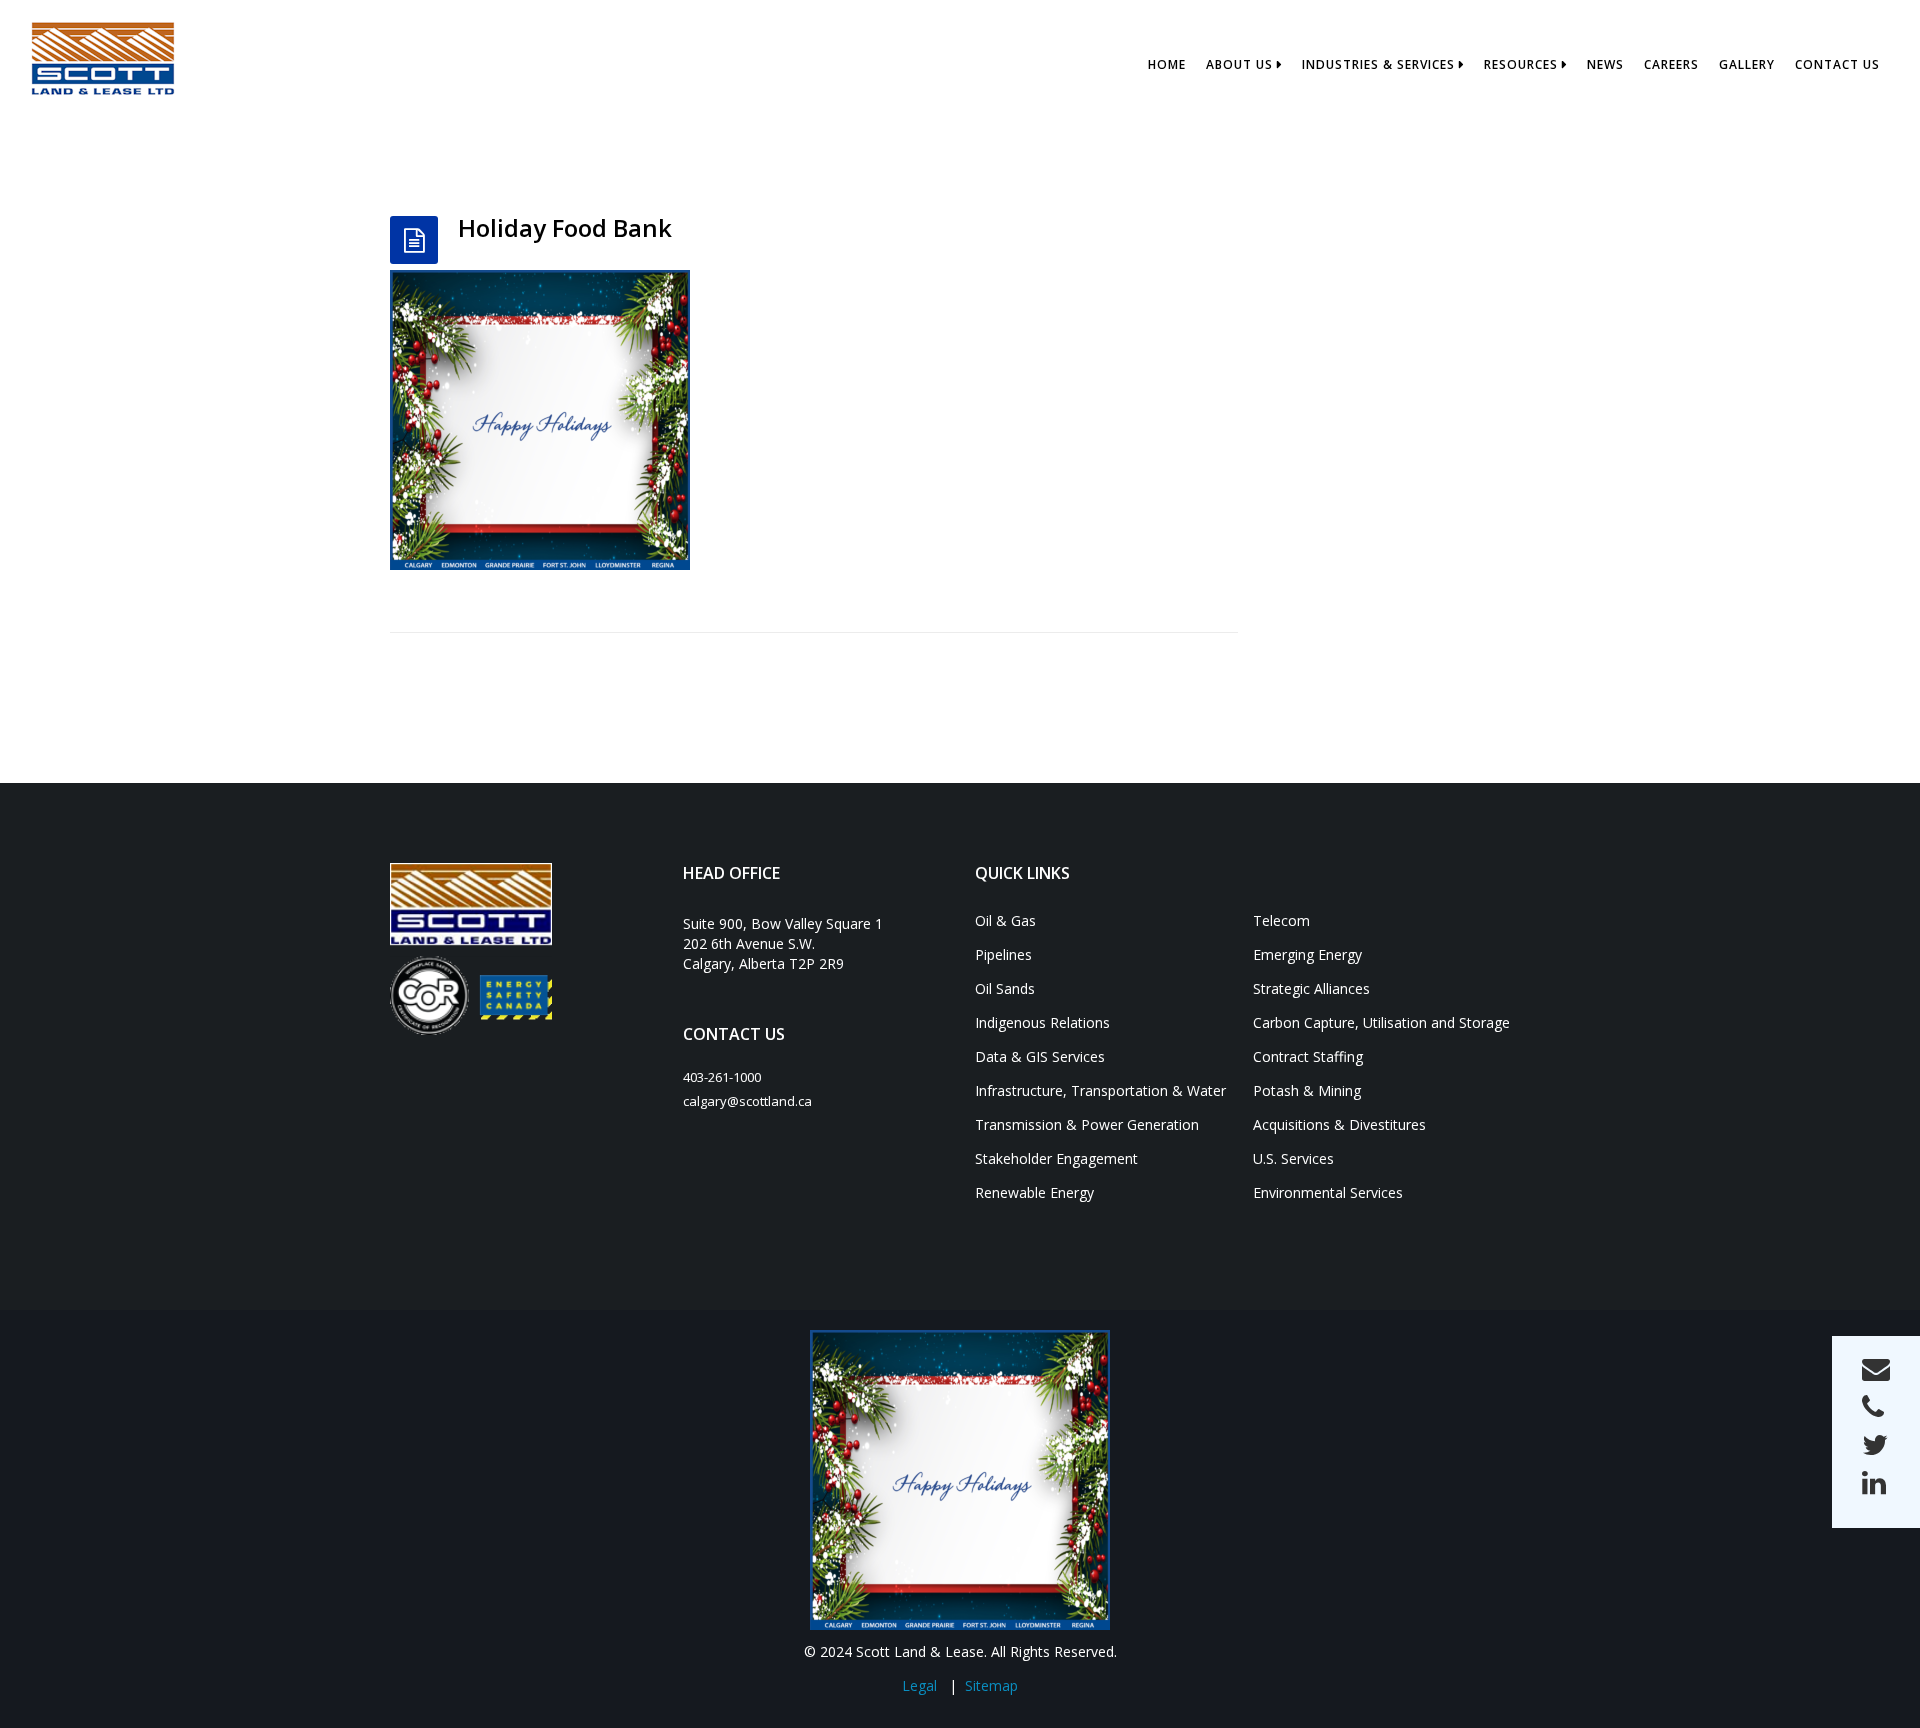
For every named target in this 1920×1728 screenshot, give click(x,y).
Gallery (1747, 64)
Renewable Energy (1034, 1192)
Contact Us (1837, 64)
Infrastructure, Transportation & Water (1100, 1090)
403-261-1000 (722, 1077)
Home (1167, 64)
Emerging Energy (1307, 954)
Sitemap (991, 1685)
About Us (1239, 64)
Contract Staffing (1308, 1056)
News (1605, 64)
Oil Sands (1005, 988)
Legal (919, 1685)
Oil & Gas (1005, 920)
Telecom (1281, 920)
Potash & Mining (1307, 1090)
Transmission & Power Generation (1087, 1124)
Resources (1521, 64)
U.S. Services (1293, 1158)
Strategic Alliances (1311, 988)
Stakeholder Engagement (1056, 1158)
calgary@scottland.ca (747, 1101)
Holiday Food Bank (565, 227)
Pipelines (1003, 954)
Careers (1671, 64)
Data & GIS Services (1040, 1056)
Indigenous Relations (1042, 1022)
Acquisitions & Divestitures (1339, 1124)
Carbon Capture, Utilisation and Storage (1381, 1022)
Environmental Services (1328, 1192)
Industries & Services (1378, 64)
